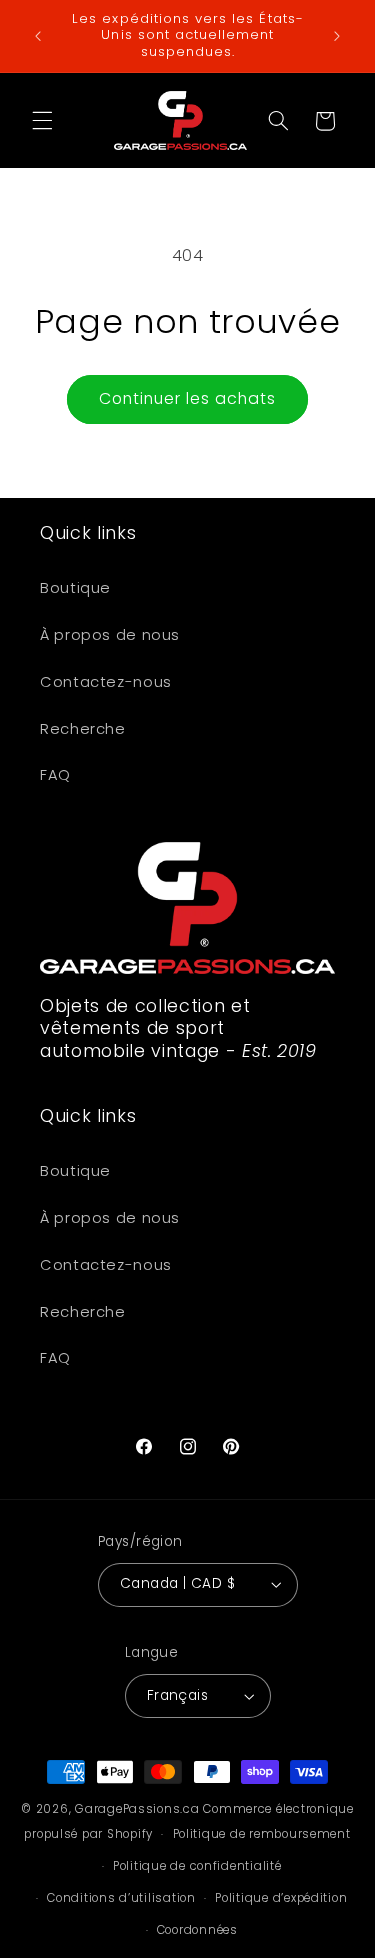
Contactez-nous (106, 682)
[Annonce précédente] (38, 36)
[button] (42, 121)
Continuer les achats (188, 398)
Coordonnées (197, 1930)
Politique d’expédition (281, 1898)
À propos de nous (110, 635)
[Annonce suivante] (337, 36)
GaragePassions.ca (137, 1809)
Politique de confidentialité (197, 1866)
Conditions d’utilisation (121, 1898)
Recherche (83, 729)
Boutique (75, 588)
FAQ (55, 775)
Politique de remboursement (262, 1834)
